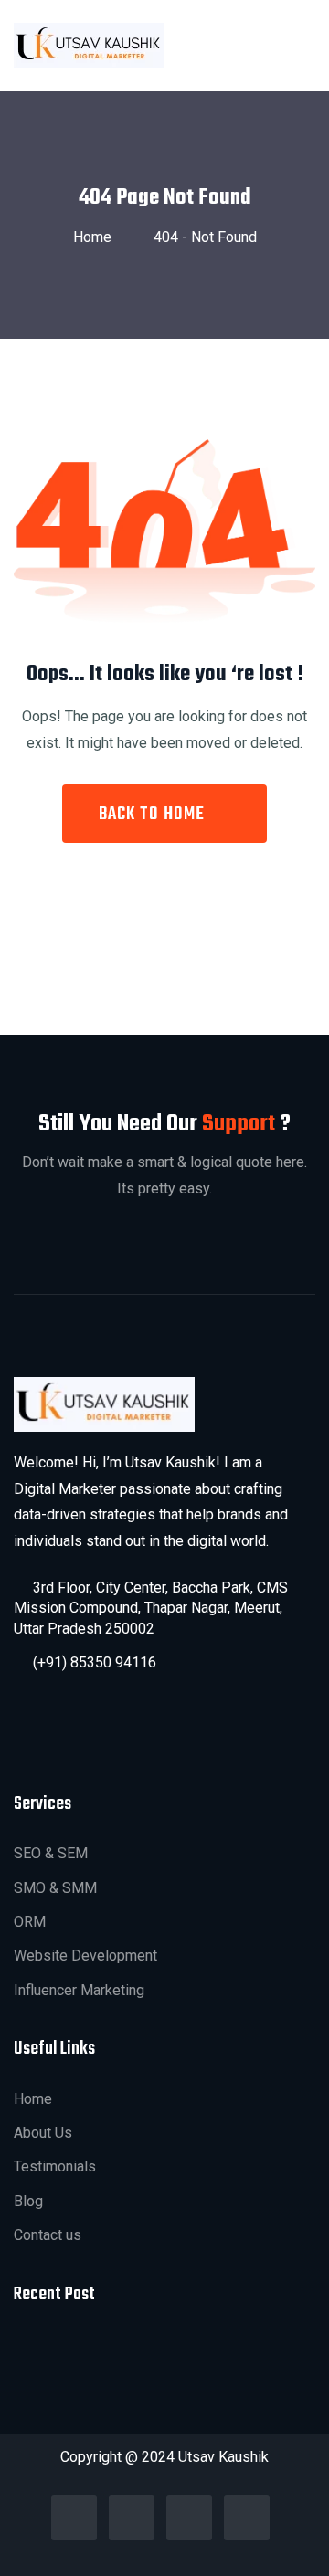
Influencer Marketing (79, 1990)
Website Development (85, 1956)
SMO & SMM (55, 1888)
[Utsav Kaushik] (89, 45)
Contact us (48, 2235)
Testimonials (55, 2166)
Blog (28, 2201)
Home (96, 237)
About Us (43, 2133)
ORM (30, 1922)
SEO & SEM (51, 1853)
